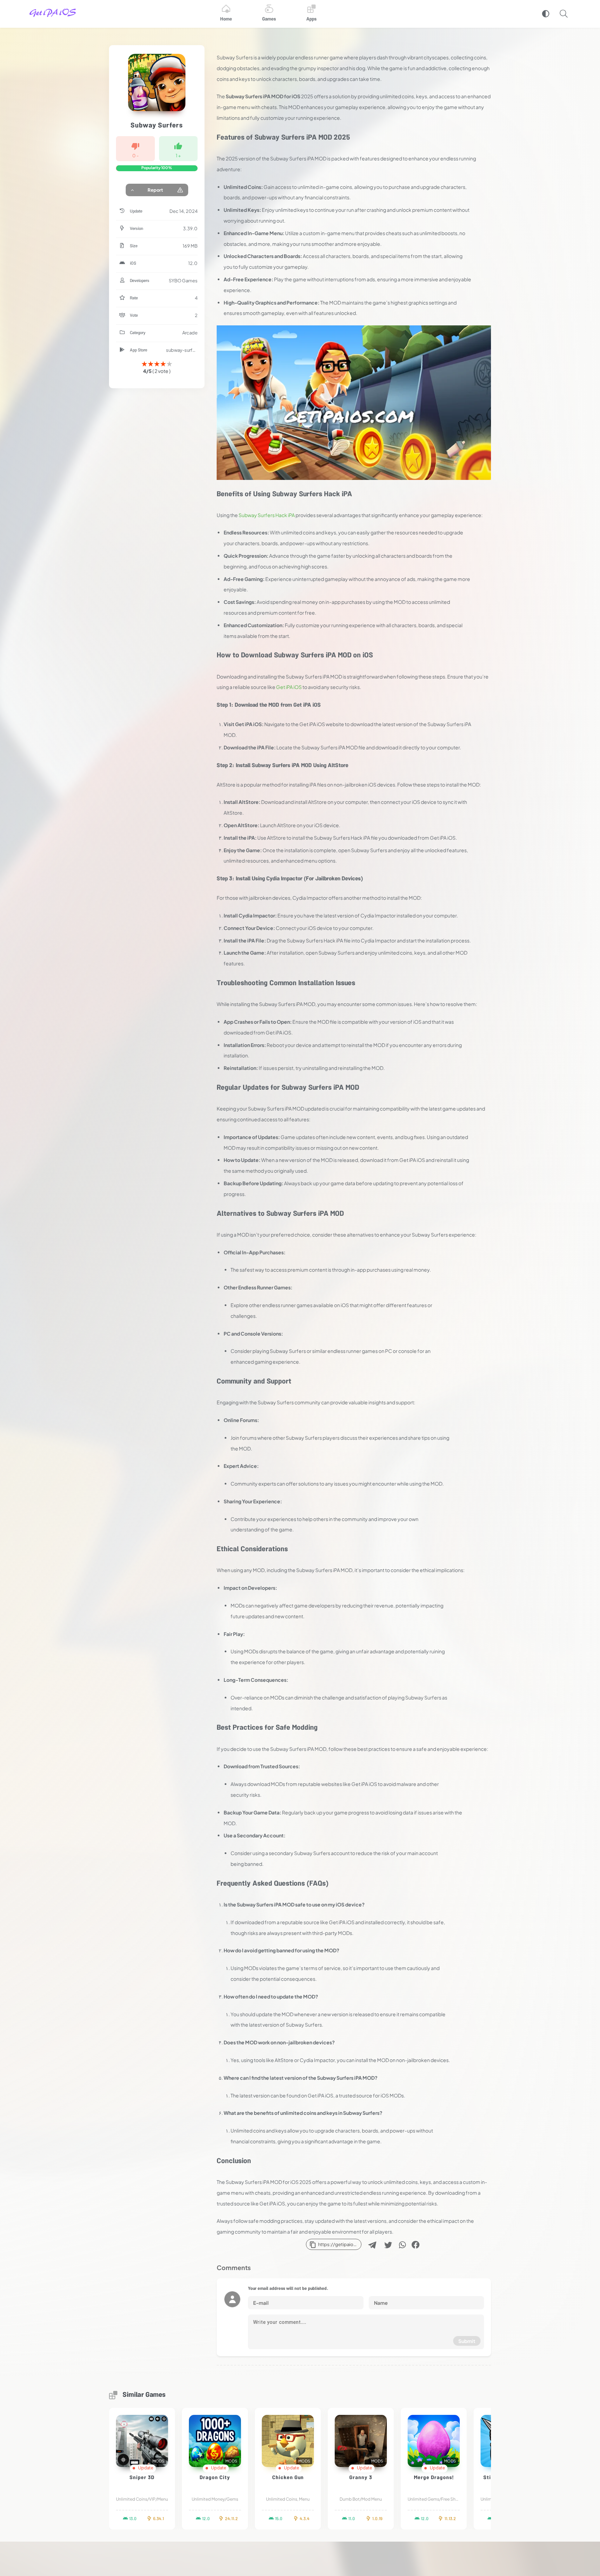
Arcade (190, 333)
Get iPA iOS (289, 687)
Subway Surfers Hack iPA (267, 515)
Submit (467, 2341)
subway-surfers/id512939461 (182, 350)
